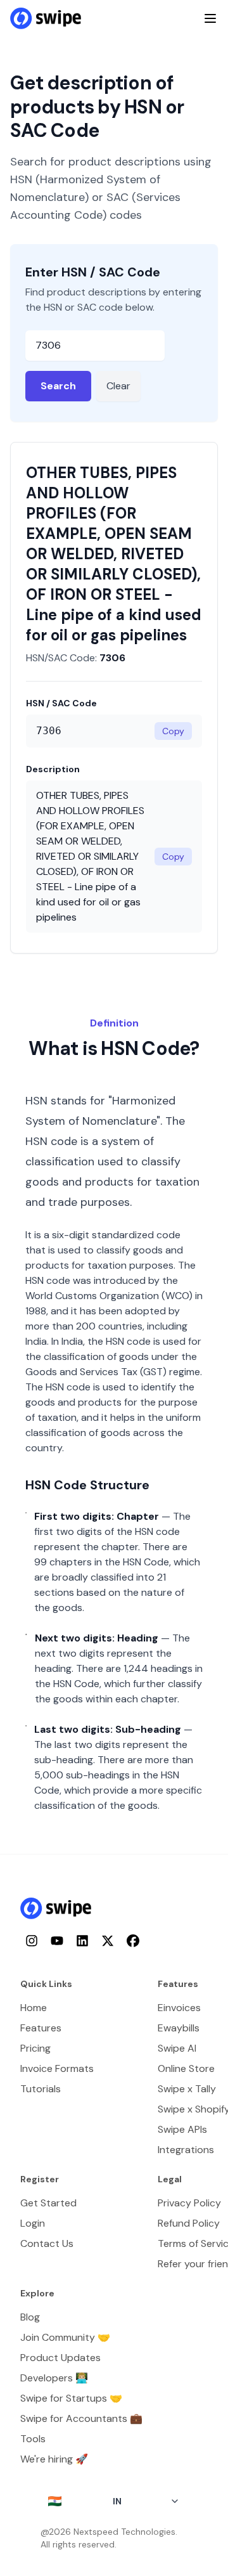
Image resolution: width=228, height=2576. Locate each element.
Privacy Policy (189, 2203)
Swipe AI (177, 2048)
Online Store (186, 2068)
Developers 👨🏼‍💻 (54, 2378)
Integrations (186, 2150)
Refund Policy (189, 2223)
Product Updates (60, 2358)
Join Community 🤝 (65, 2337)
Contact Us (47, 2243)
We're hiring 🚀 (54, 2459)
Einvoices (179, 2008)
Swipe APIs (182, 2129)
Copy (173, 731)
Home (34, 2008)
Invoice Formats (57, 2068)
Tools (33, 2439)
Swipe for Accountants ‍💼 (81, 2418)
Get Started (48, 2203)
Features (41, 2028)
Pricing (35, 2048)
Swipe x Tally (187, 2089)
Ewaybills (179, 2028)
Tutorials (41, 2089)
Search (58, 386)
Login (33, 2223)
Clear (118, 386)
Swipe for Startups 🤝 (71, 2398)
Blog (30, 2317)
